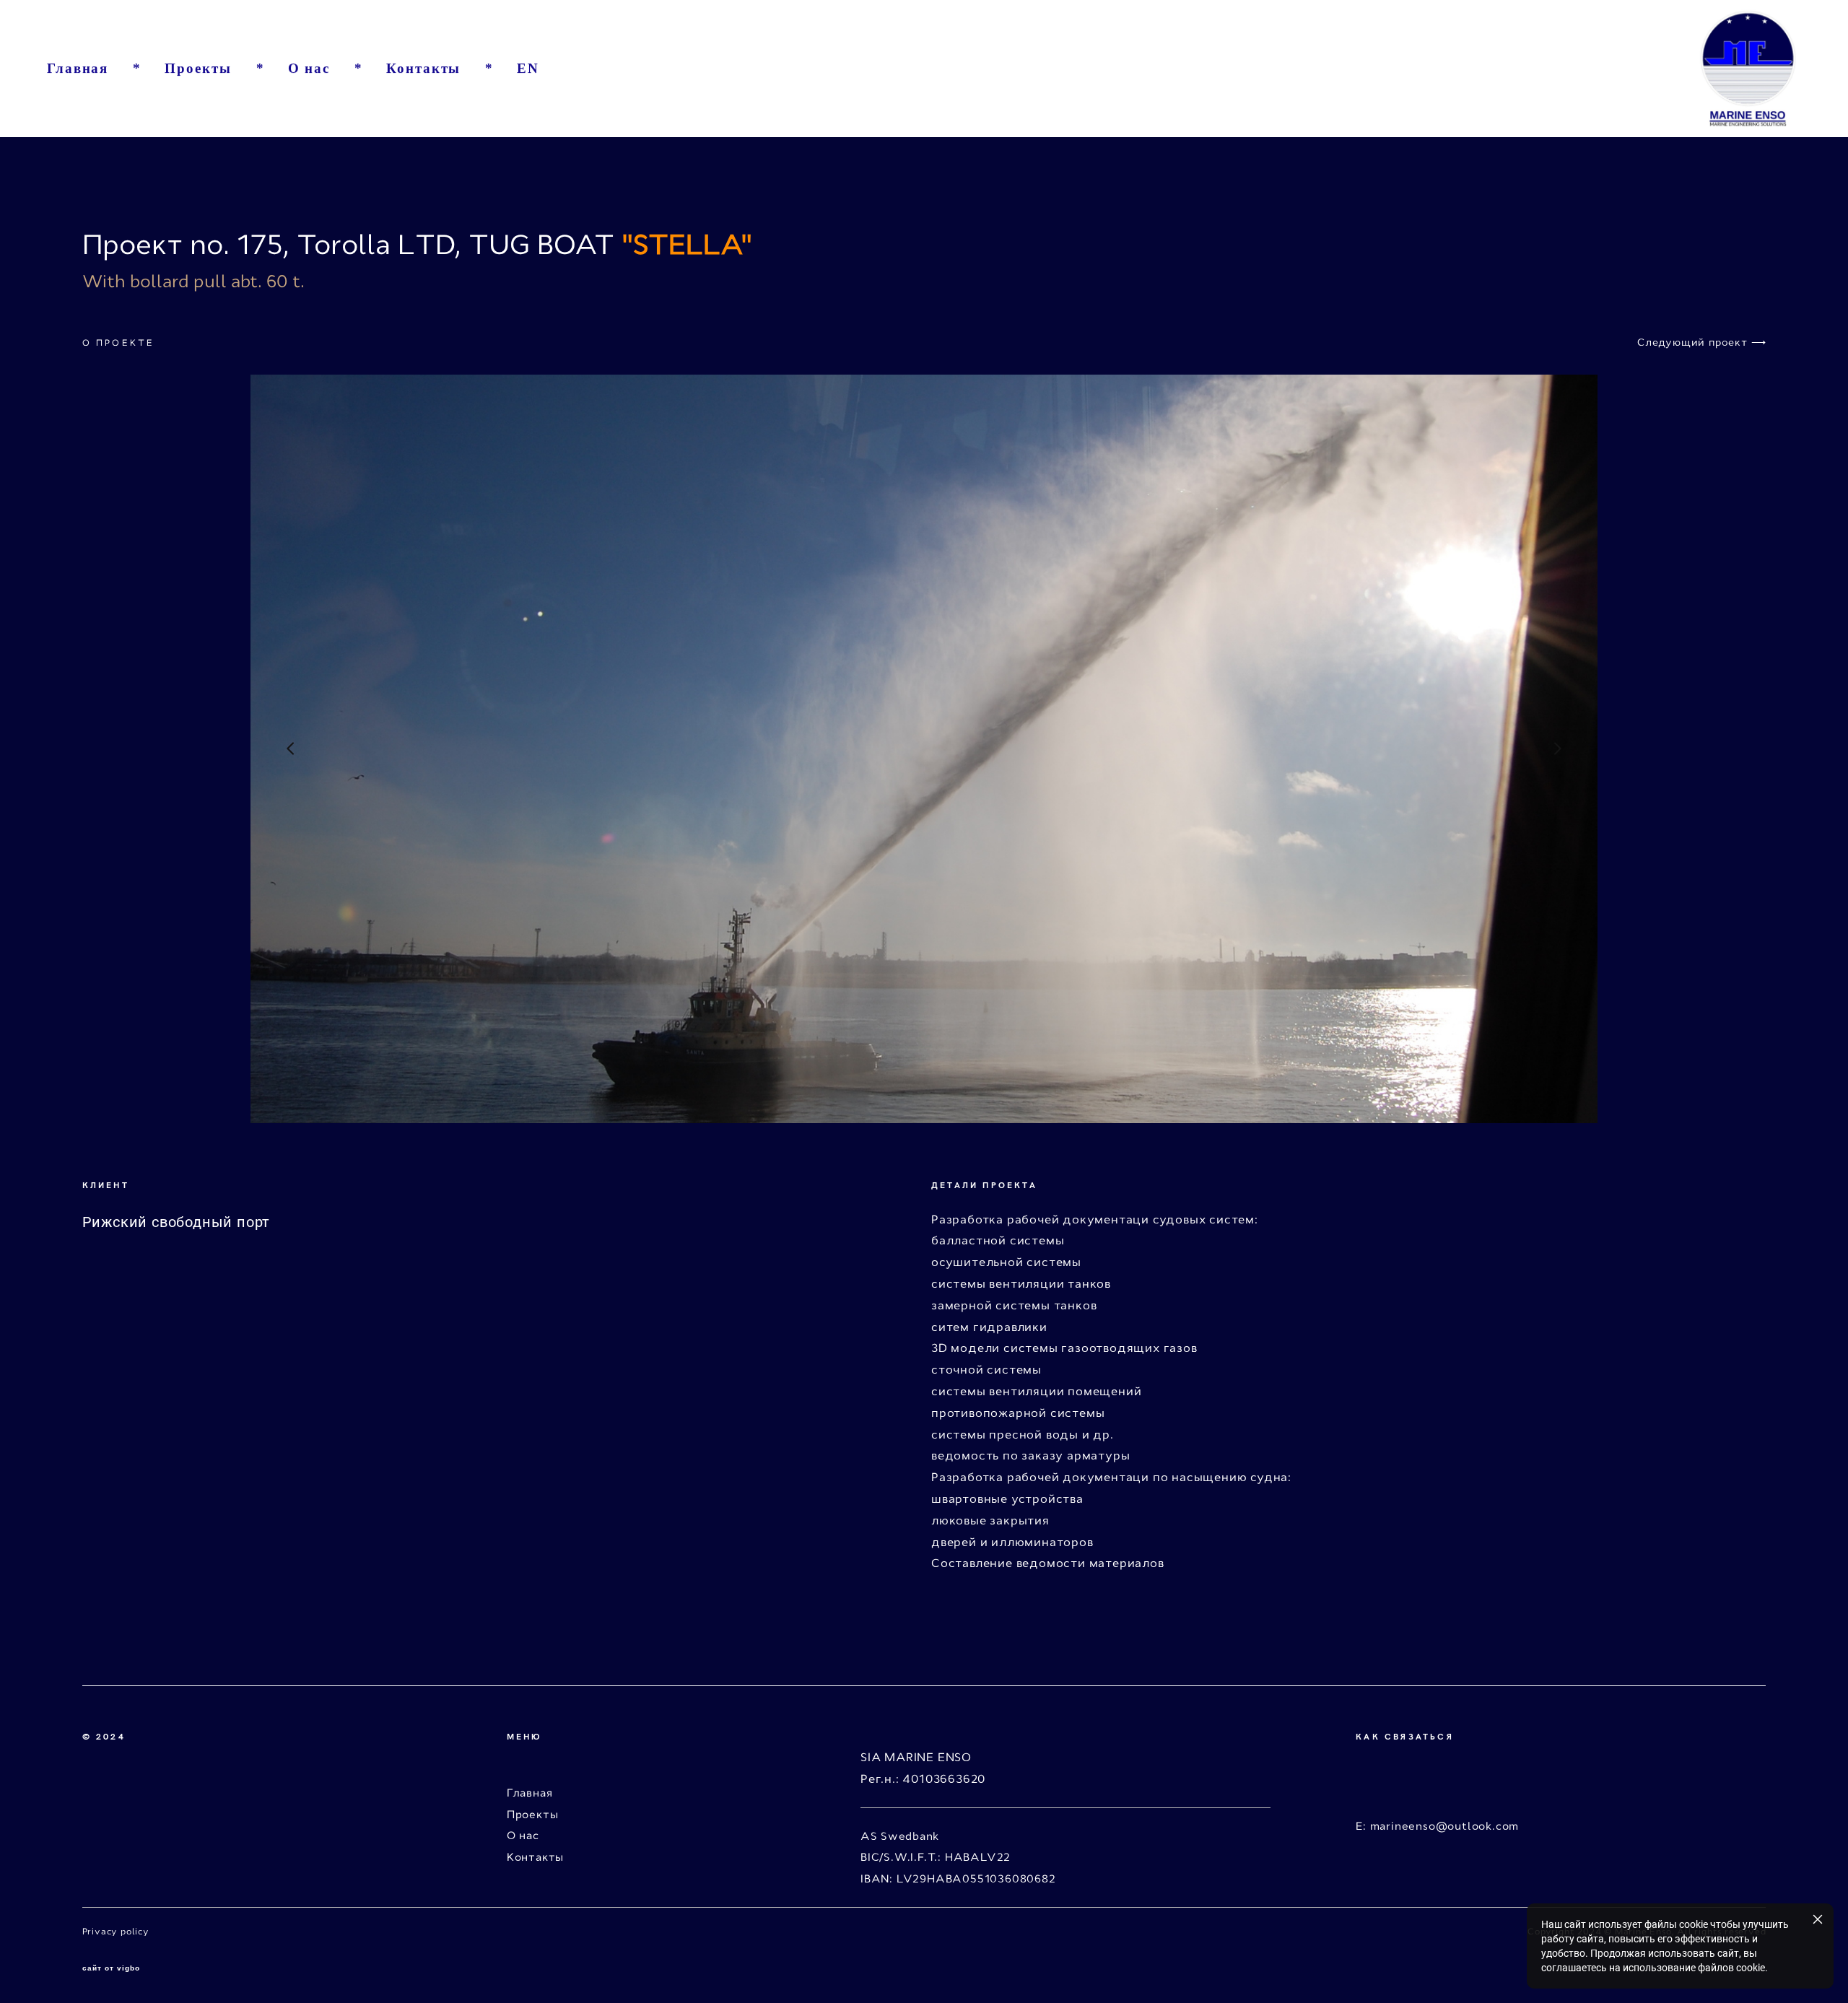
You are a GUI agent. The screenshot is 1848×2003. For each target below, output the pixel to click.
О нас (309, 68)
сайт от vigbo (111, 1968)
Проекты (198, 68)
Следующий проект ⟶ (1701, 342)
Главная (78, 68)
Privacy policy (117, 1932)
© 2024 (106, 1736)
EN (528, 68)
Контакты (423, 68)
